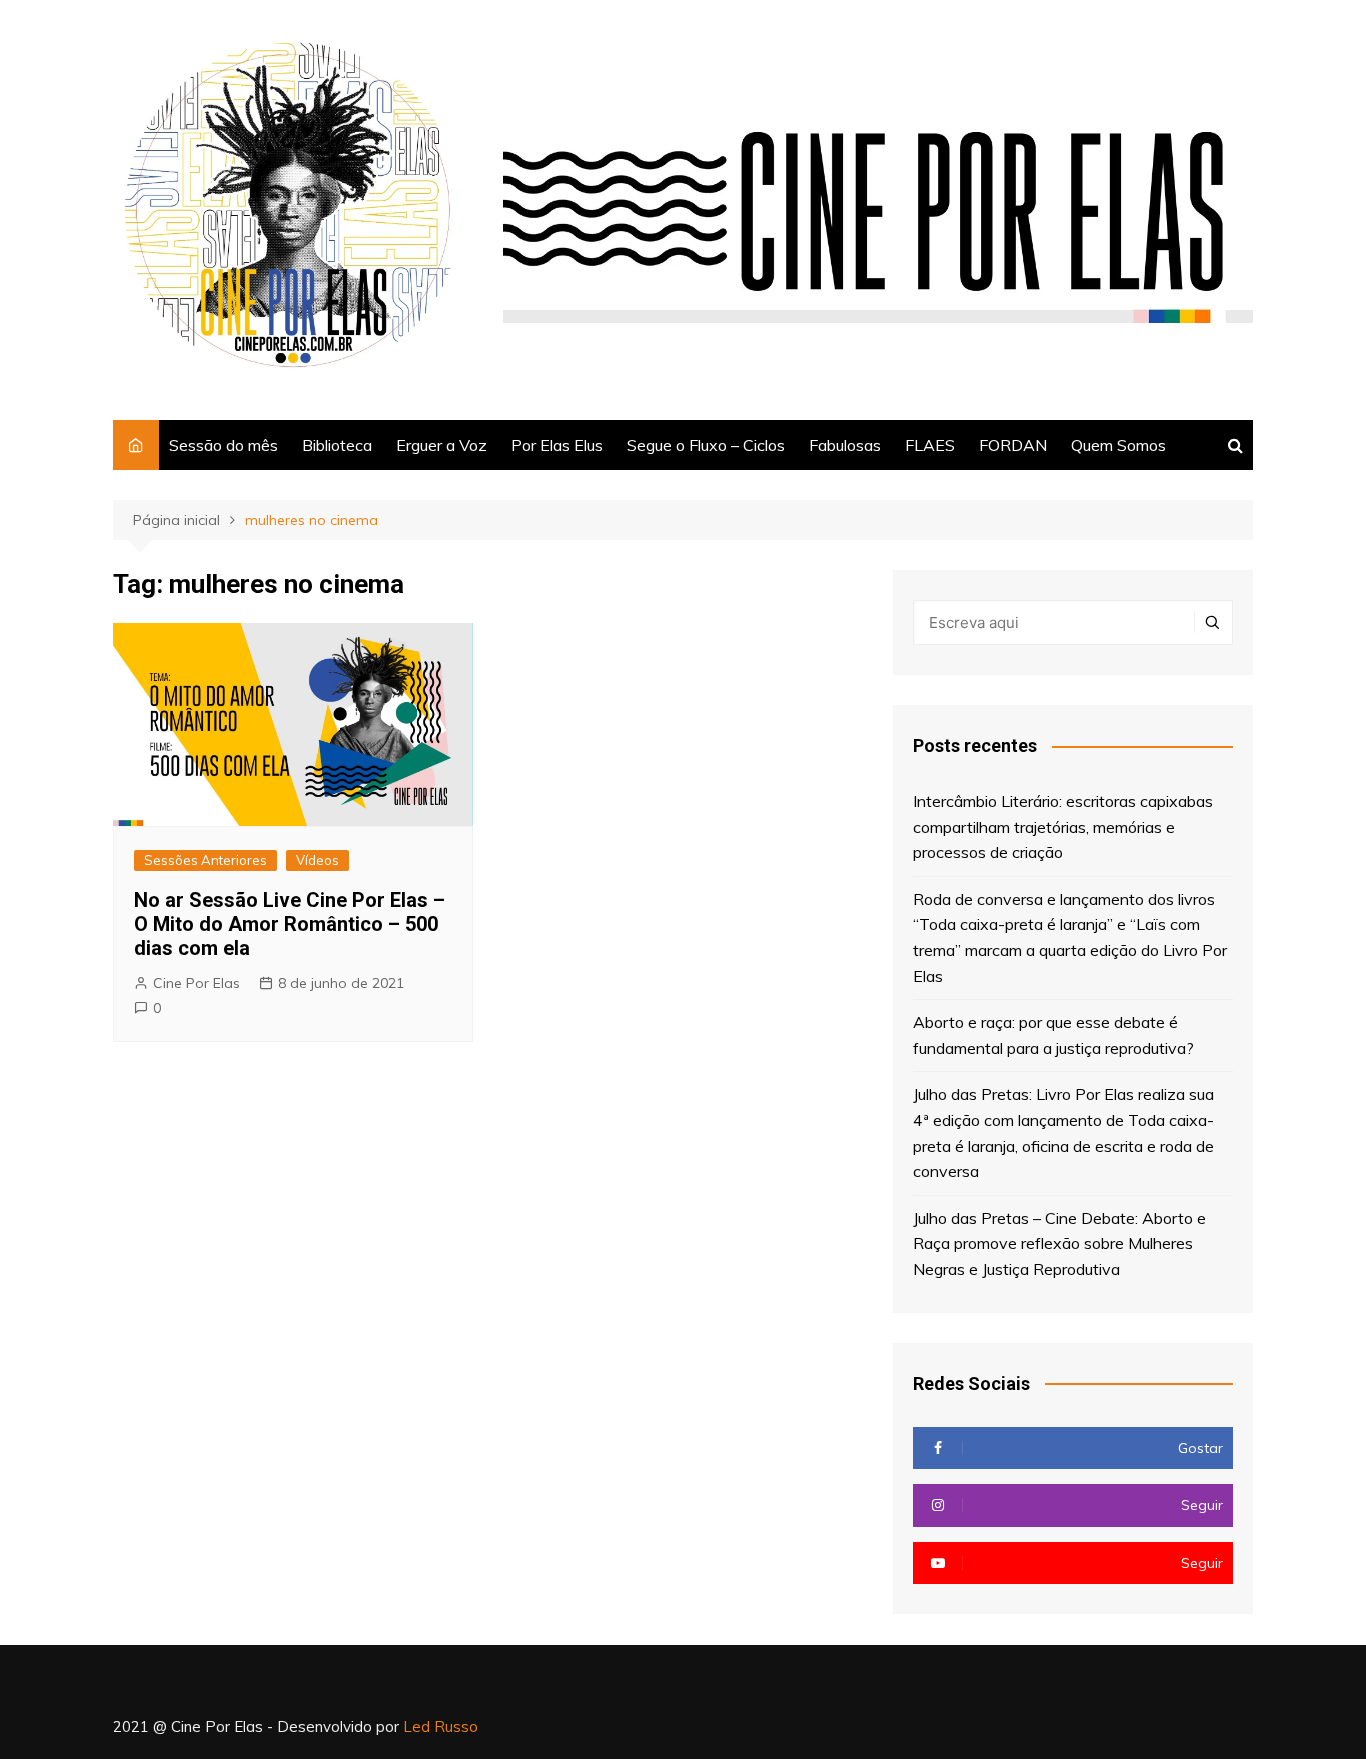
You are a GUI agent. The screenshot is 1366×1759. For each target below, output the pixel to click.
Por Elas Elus (557, 445)
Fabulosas (845, 445)
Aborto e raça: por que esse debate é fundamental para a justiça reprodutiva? (1053, 1035)
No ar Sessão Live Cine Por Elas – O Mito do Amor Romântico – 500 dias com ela (289, 924)
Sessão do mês (223, 445)
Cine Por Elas (196, 983)
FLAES (930, 445)
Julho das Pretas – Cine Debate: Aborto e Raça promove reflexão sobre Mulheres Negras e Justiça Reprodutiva (1059, 1243)
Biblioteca (337, 445)
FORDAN (1013, 445)
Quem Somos (1118, 445)
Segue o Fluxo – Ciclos (706, 445)
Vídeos (317, 860)
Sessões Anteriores (205, 860)
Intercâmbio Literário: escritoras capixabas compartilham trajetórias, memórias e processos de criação (1063, 826)
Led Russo (440, 1726)
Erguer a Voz (441, 445)
